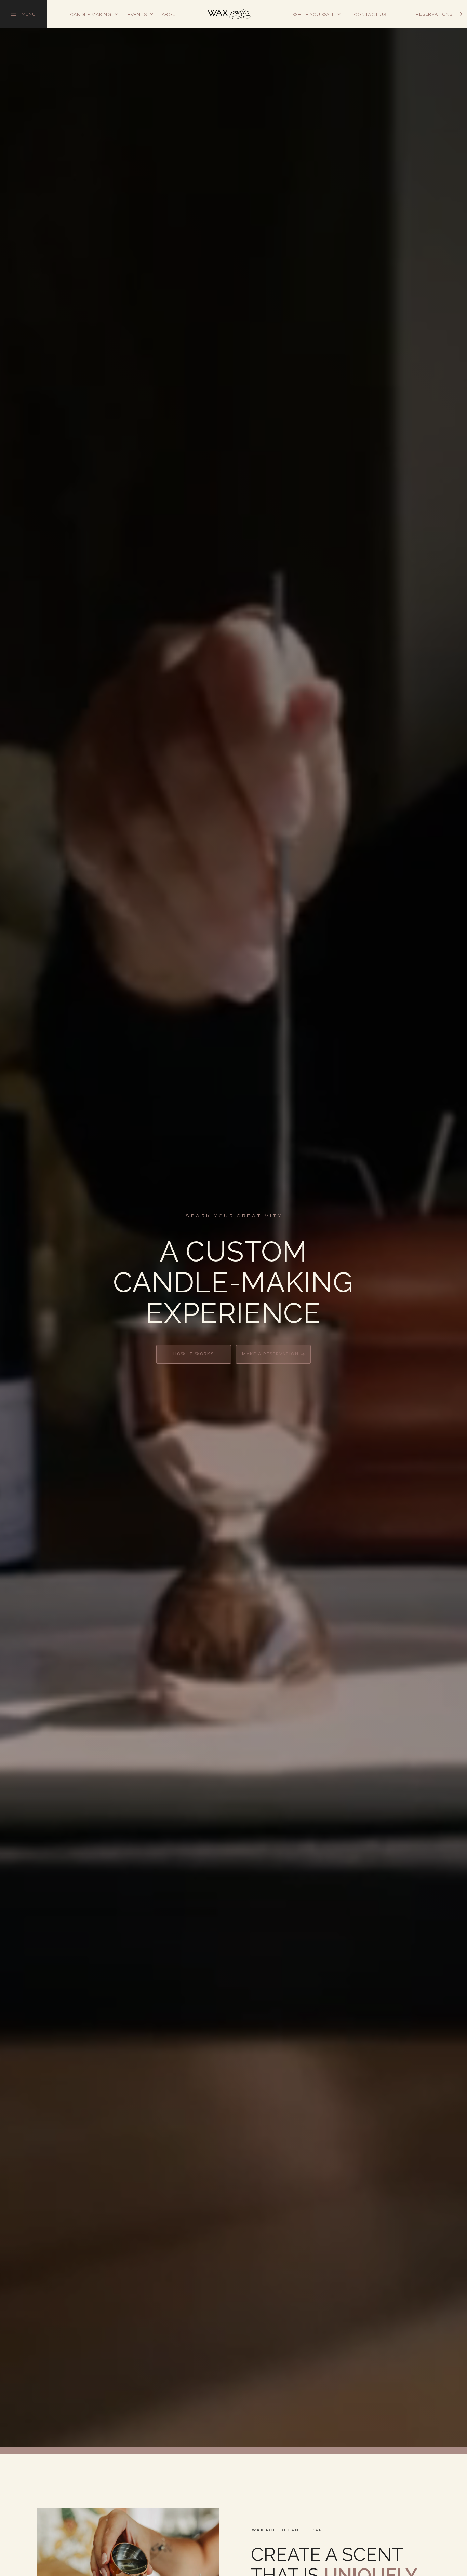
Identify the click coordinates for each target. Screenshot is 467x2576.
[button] (94, 14)
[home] (229, 14)
